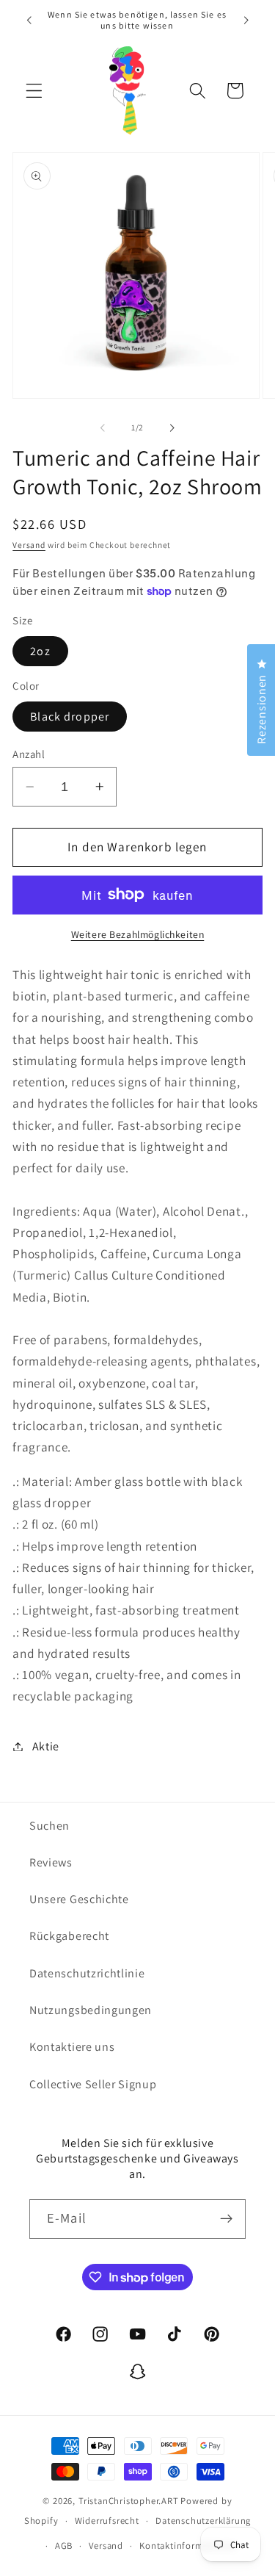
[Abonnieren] (226, 2219)
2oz (40, 651)
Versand (29, 545)
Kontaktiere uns (72, 2047)
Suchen (49, 1826)
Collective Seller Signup (93, 2084)
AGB (64, 2546)
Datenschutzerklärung (203, 2521)
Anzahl (29, 754)
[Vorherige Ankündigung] (29, 20)
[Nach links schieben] (103, 427)
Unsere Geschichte (79, 1899)
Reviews (51, 1862)
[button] (34, 91)
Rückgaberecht (69, 1936)
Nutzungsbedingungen (91, 2010)
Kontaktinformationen (188, 2546)
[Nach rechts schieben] (172, 427)
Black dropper (70, 717)
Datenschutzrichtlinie (87, 1973)
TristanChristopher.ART (129, 2501)
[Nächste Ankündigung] (246, 20)
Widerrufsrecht (107, 2521)
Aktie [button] (46, 1746)
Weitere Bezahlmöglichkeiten (138, 934)
